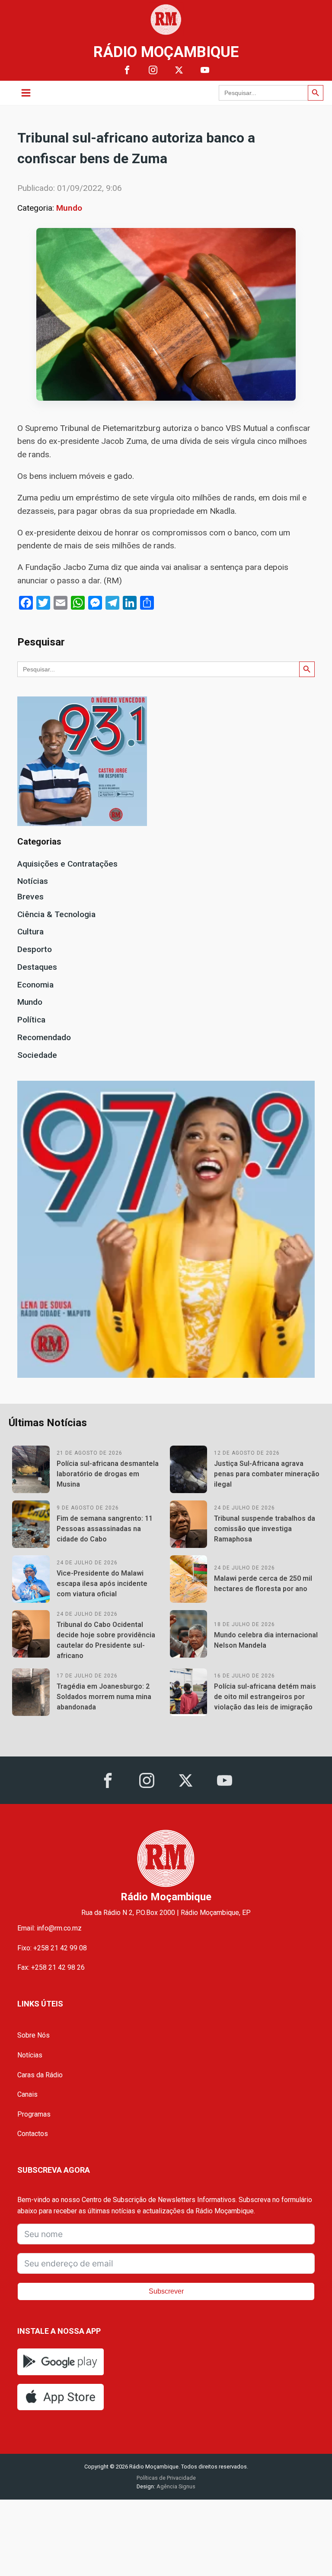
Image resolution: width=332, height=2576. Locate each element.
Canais (27, 2094)
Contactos (33, 2134)
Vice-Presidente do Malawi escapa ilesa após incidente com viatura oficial (102, 1584)
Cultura (30, 932)
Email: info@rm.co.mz (49, 1928)
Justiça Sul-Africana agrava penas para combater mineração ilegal (267, 1474)
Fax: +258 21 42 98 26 (51, 1967)
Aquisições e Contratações (67, 864)
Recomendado (44, 1037)
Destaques (37, 967)
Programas (34, 2114)
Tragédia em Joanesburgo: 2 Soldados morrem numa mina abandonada (104, 1697)
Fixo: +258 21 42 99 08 (52, 1948)
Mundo (69, 208)
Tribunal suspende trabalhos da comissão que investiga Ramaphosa (265, 1529)
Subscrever (166, 2291)
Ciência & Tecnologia (56, 914)
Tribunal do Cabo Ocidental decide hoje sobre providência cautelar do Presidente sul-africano (106, 1640)
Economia (35, 985)
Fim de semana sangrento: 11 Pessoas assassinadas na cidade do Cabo (105, 1529)
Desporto (35, 949)
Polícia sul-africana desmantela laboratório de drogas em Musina (108, 1474)
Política (31, 1020)
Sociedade (37, 1055)
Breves (30, 897)
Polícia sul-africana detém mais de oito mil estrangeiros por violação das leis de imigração (265, 1697)
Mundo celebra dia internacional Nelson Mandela (266, 1640)
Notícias (33, 881)
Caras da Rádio (40, 2075)
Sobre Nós (34, 2035)
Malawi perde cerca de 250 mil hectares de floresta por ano (263, 1584)
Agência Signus (175, 2486)
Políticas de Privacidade (166, 2478)
